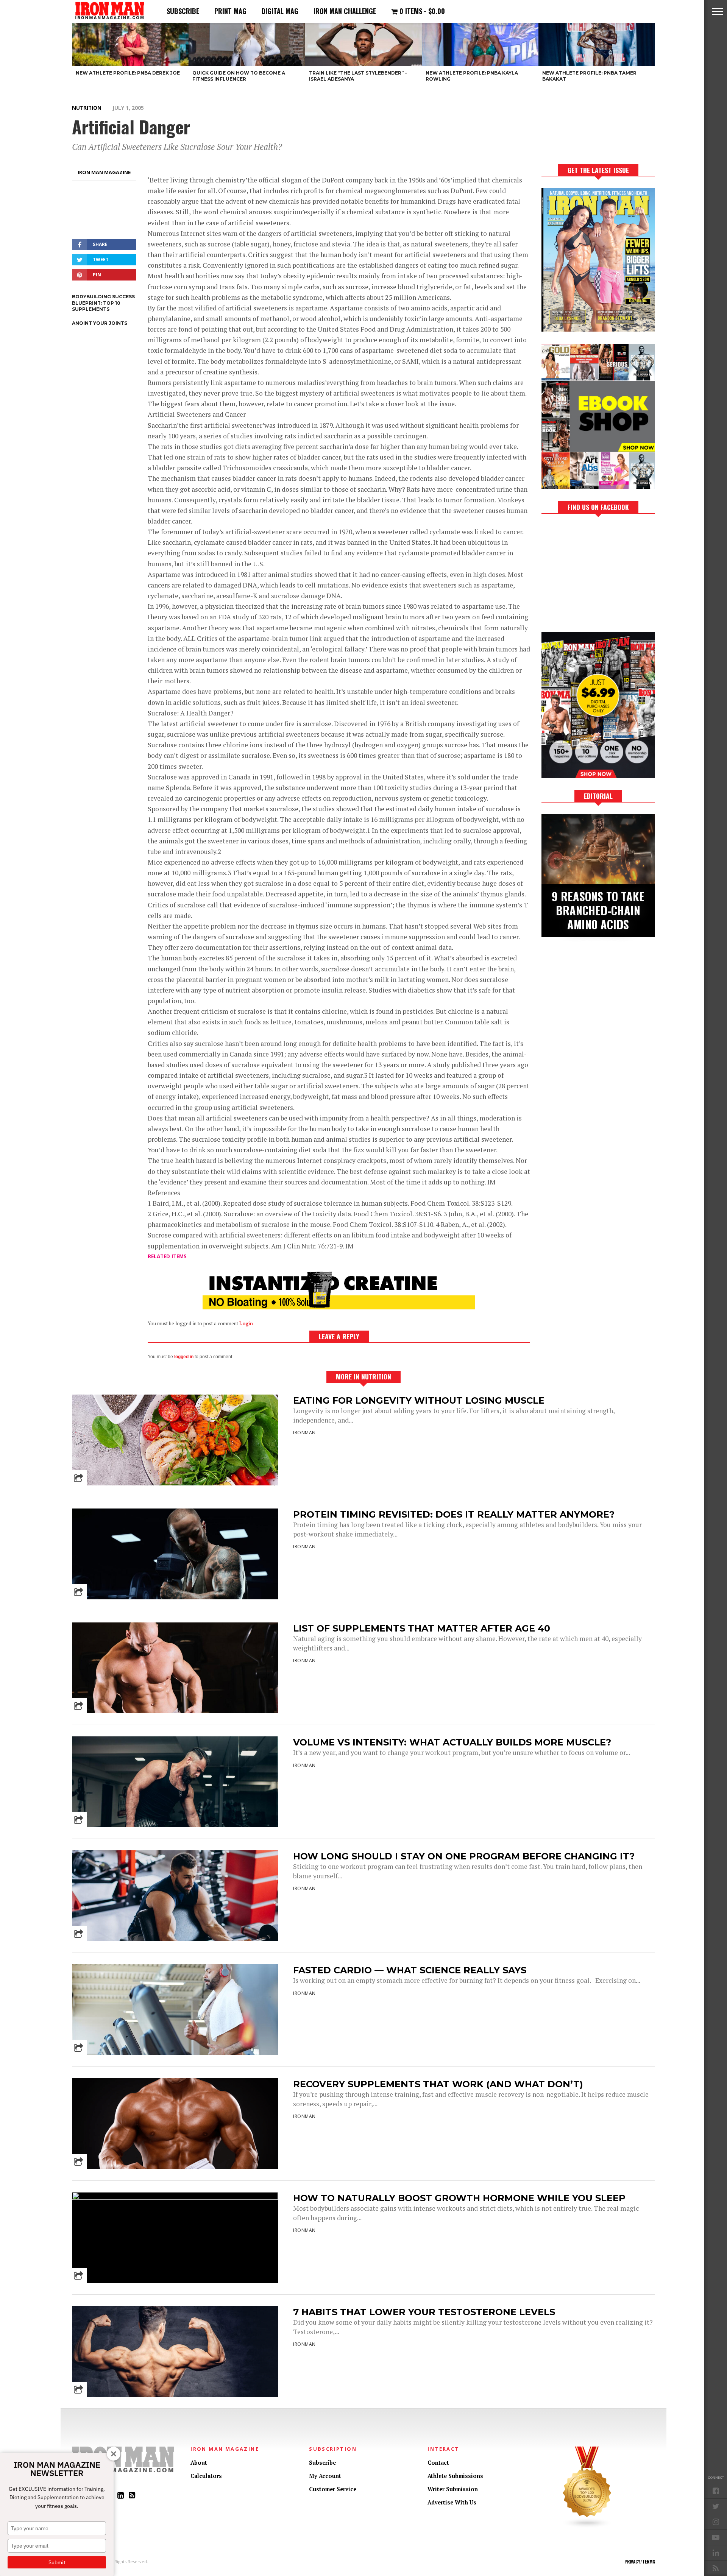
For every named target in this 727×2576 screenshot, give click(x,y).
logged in (184, 1357)
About (199, 2463)
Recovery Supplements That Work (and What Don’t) (438, 2084)
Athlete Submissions (455, 2476)
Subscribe (183, 11)
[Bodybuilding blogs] (587, 2526)
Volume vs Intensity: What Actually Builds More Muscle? (452, 1742)
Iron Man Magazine (104, 172)
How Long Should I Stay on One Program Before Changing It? (464, 1856)
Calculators (206, 2476)
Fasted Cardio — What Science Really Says (410, 1970)
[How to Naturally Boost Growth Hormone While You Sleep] (175, 2198)
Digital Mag (280, 11)
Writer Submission (453, 2489)
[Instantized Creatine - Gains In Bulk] (339, 1307)
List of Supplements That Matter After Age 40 (422, 1628)
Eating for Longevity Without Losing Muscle (419, 1400)
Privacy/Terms (640, 2562)
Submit (57, 2562)
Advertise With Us (452, 2502)
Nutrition (87, 108)
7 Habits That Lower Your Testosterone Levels (424, 2312)
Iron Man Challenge (345, 11)
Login (246, 1324)
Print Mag (230, 11)
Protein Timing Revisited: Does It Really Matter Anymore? (454, 1514)
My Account (325, 2476)
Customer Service (333, 2489)
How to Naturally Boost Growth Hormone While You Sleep (459, 2198)
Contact (438, 2463)
